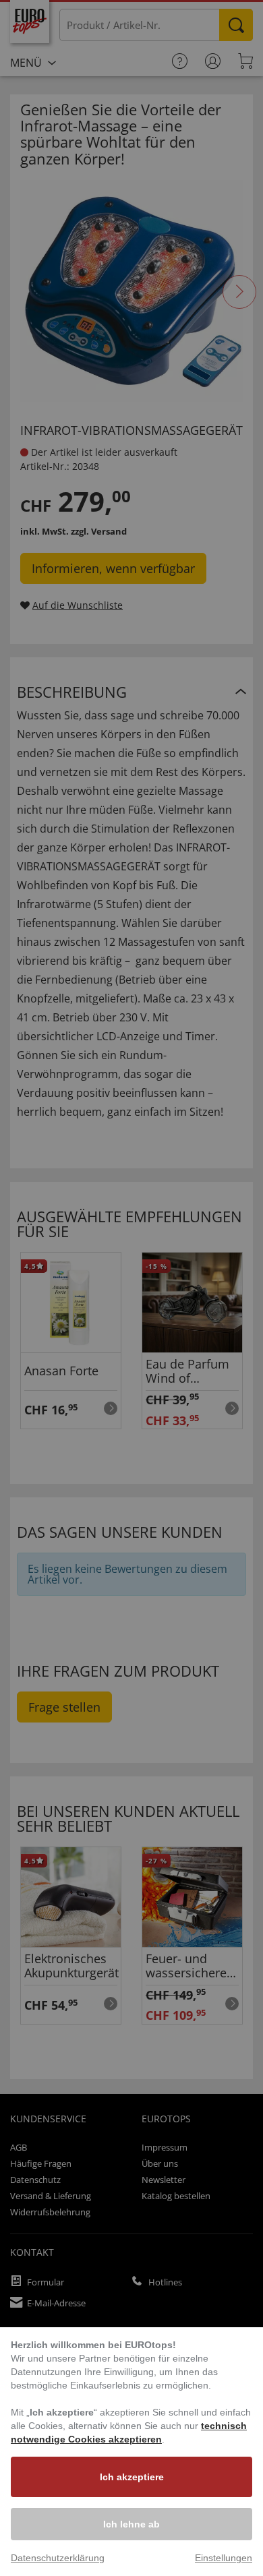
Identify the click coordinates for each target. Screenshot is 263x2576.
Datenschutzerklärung (58, 2558)
